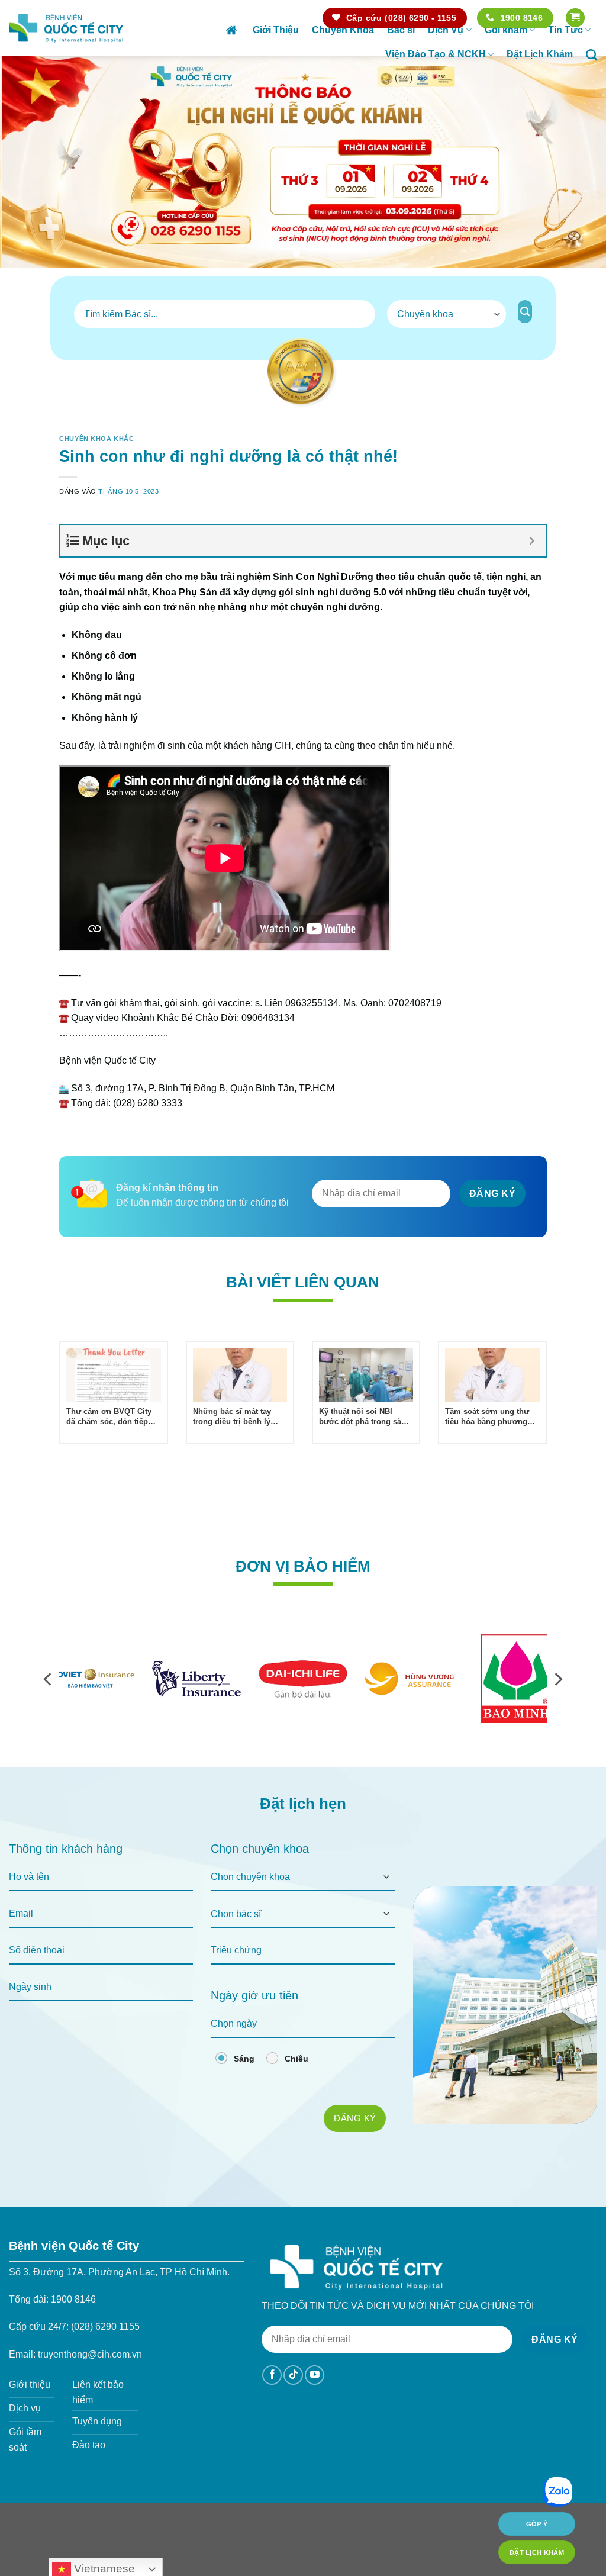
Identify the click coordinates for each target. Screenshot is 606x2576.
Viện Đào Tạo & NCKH (436, 54)
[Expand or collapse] (532, 541)
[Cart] (575, 18)
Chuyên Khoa (343, 30)
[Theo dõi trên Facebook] (272, 2375)
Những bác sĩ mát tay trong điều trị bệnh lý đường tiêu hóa (232, 1417)
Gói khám (506, 30)
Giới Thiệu (276, 30)
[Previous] (27, 162)
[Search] (592, 55)
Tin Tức (565, 30)
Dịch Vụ (446, 30)
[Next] (579, 162)
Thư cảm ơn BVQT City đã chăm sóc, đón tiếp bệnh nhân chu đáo (109, 1417)
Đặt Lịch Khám (540, 54)
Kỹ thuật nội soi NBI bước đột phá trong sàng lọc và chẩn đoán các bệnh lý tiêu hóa (365, 1417)
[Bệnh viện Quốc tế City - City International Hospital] (66, 28)
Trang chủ (233, 30)
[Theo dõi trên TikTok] (293, 2375)
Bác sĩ (401, 30)
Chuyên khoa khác (96, 439)
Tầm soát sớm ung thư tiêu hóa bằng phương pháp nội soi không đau (489, 1417)
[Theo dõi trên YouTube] (315, 2375)
